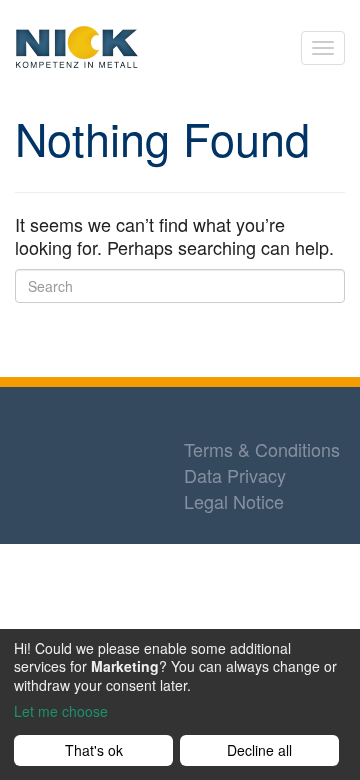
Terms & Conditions (262, 449)
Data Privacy (235, 475)
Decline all (259, 750)
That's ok (94, 750)
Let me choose (61, 711)
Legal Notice (234, 501)
